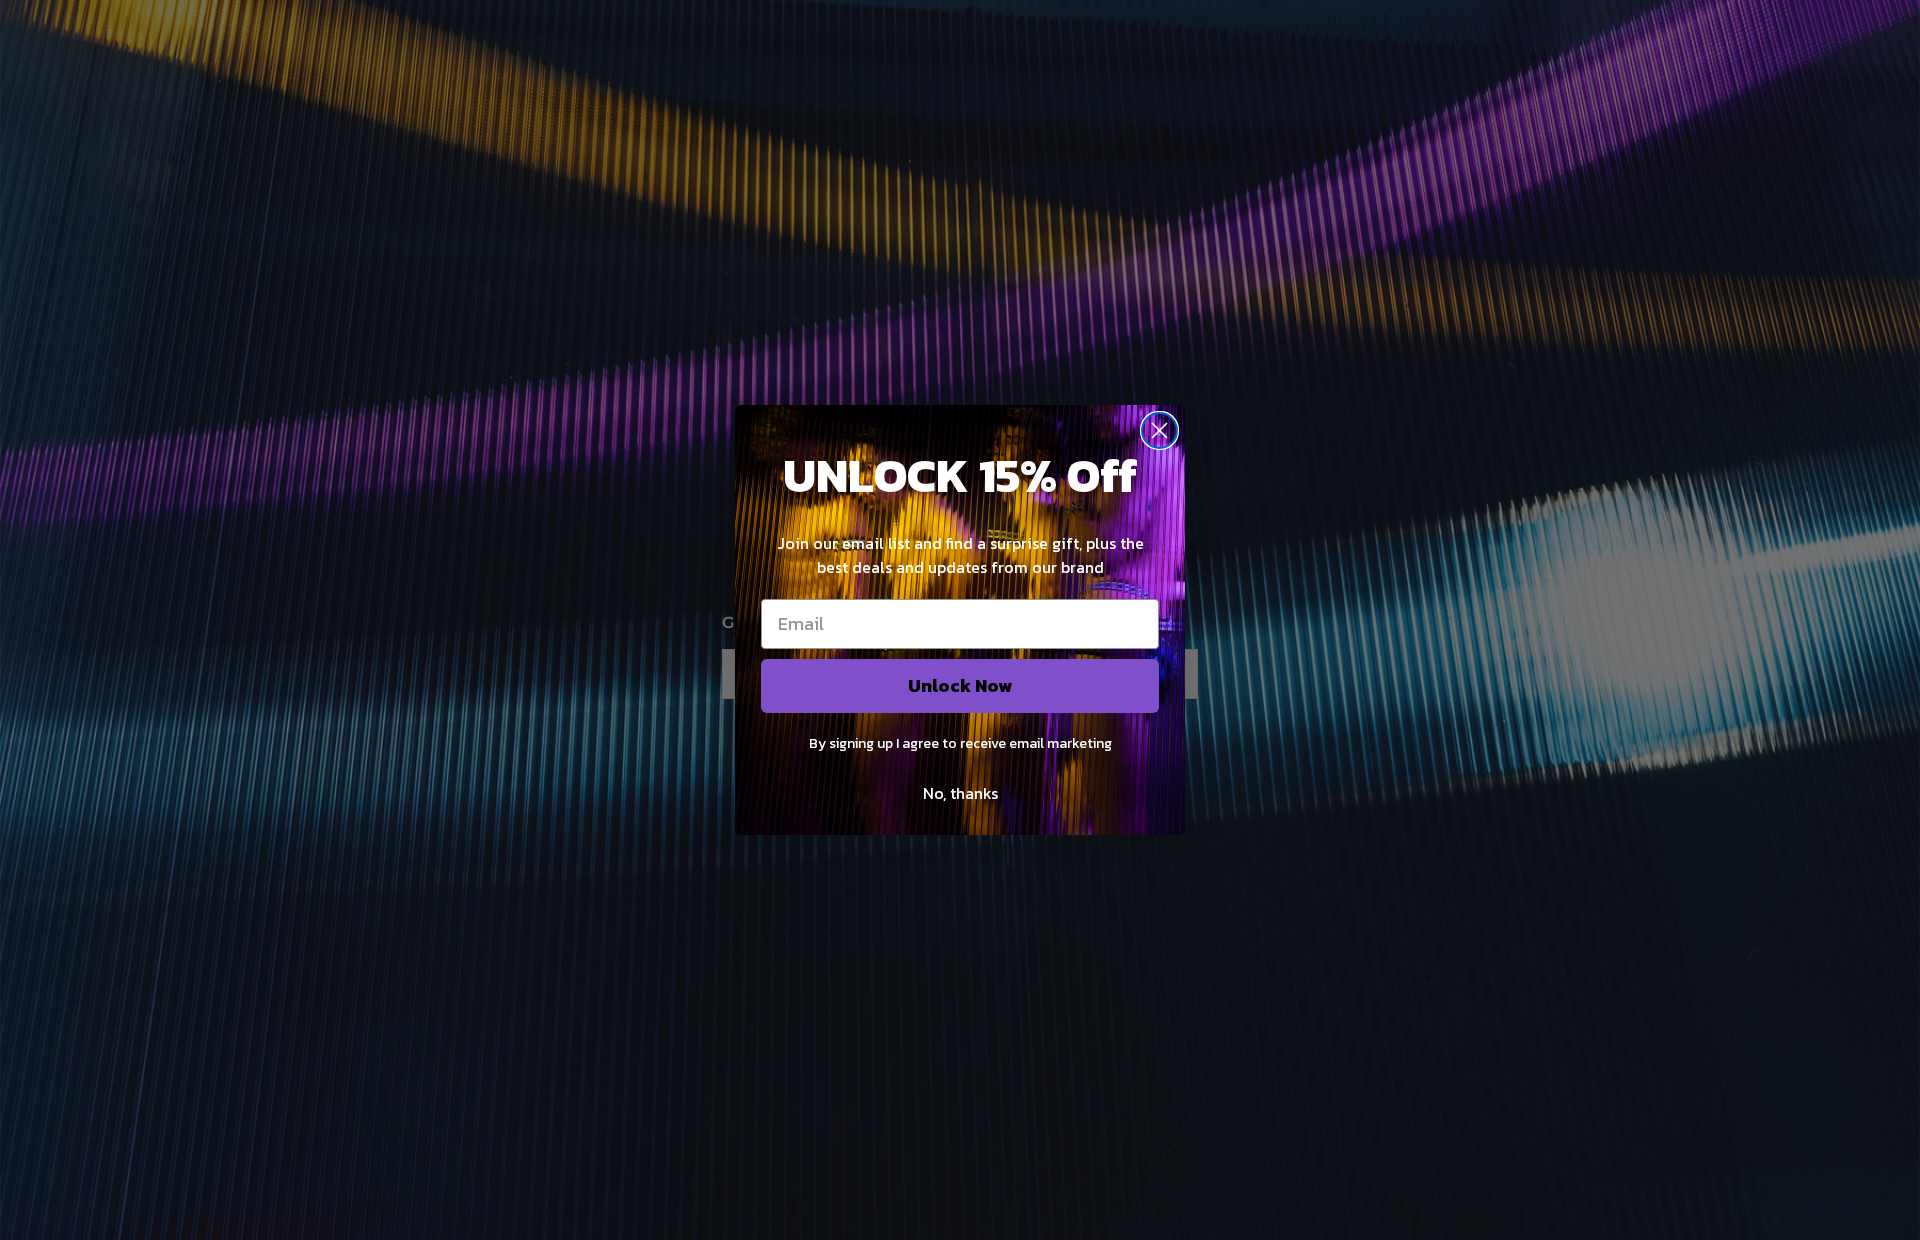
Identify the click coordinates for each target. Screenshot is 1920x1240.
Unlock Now (960, 685)
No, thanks (960, 793)
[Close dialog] (1159, 430)
